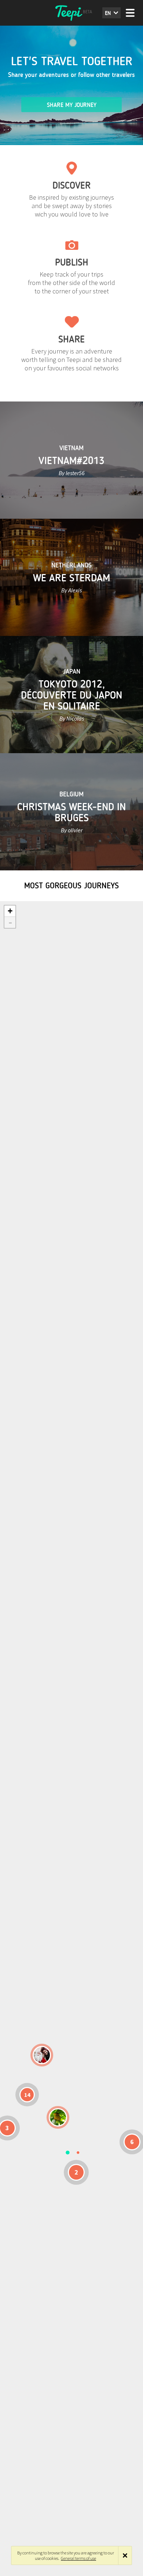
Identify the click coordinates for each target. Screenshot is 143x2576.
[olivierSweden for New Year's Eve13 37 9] (42, 2055)
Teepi (71, 13)
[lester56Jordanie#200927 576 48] (58, 2117)
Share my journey (72, 105)
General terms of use (78, 2558)
